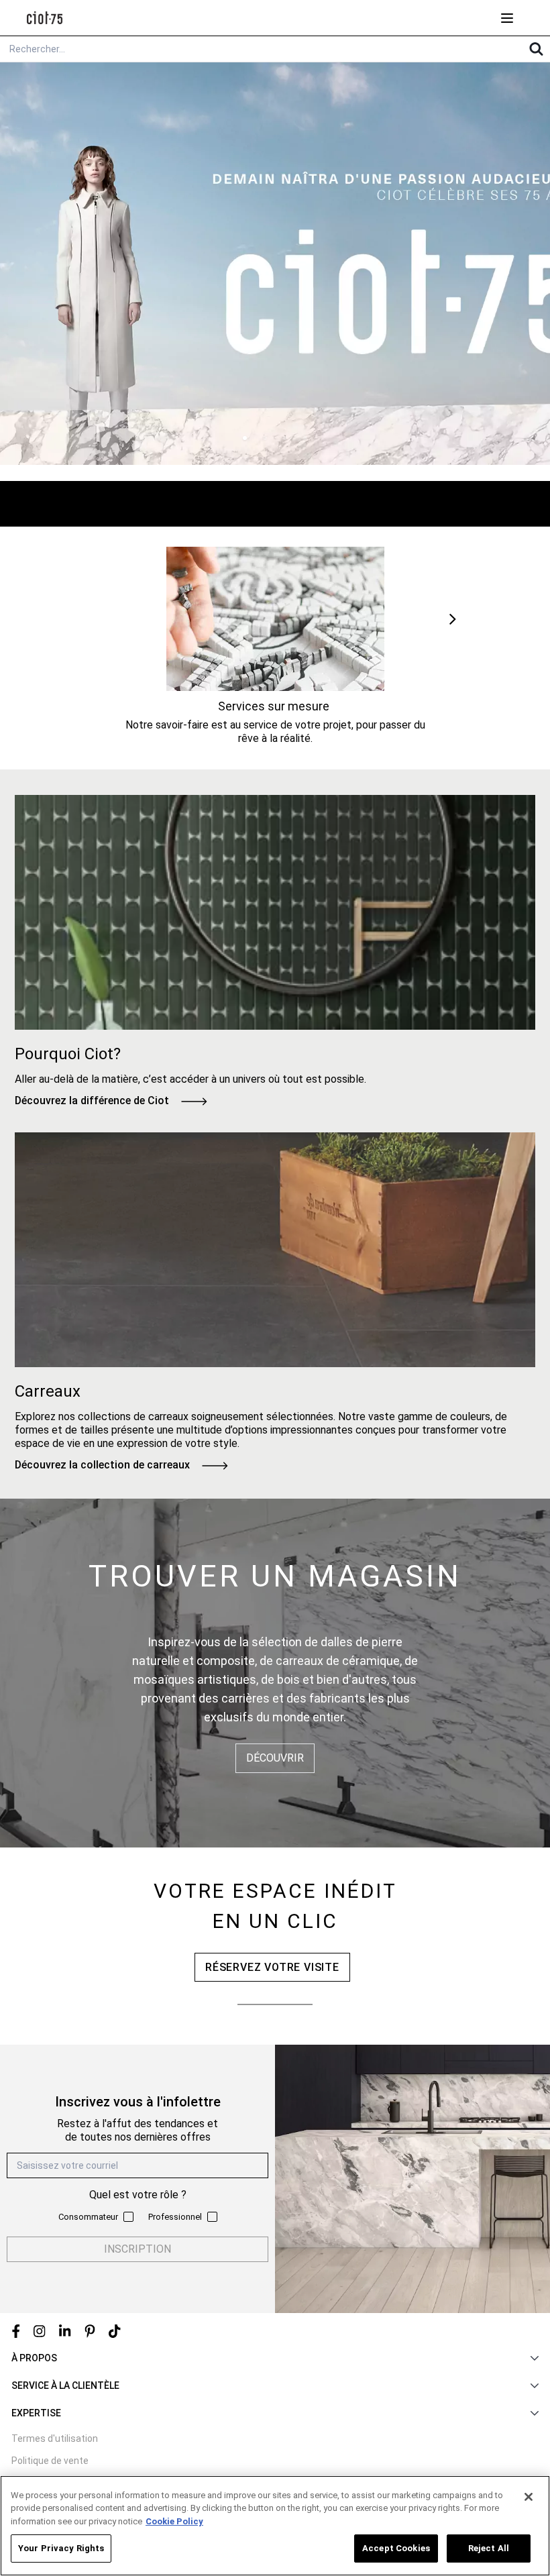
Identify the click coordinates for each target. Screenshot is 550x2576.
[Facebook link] (16, 2331)
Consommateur (88, 2217)
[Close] (529, 2497)
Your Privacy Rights (61, 2548)
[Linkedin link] (65, 2331)
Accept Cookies (396, 2548)
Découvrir (275, 1758)
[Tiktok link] (115, 2331)
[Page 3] (285, 438)
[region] (275, 2526)
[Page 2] (265, 438)
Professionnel (175, 2217)
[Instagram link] (40, 2331)
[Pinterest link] (90, 2331)
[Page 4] (305, 438)
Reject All (489, 2548)
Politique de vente (50, 2461)
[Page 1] (245, 438)
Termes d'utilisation (55, 2438)
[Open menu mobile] (507, 18)
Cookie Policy (174, 2521)
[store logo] (45, 18)
